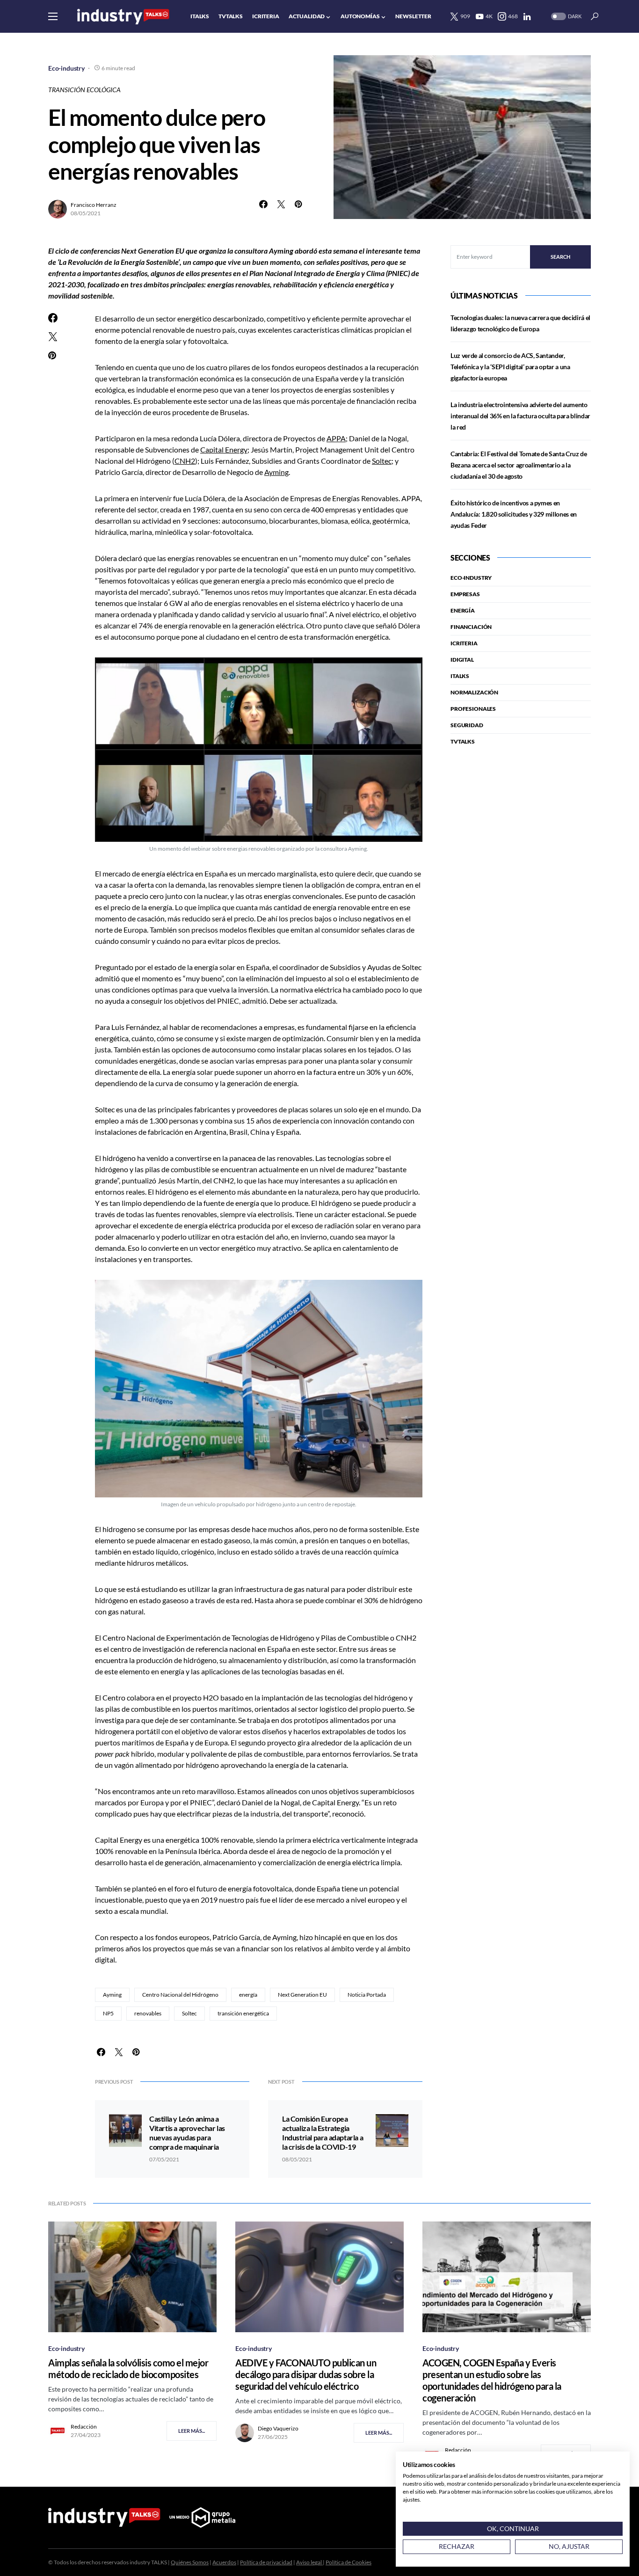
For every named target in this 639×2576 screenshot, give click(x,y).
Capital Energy (224, 449)
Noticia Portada (367, 1995)
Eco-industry (66, 68)
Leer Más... (192, 2431)
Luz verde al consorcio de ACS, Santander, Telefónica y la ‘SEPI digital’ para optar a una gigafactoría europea (510, 367)
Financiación (471, 627)
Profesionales (473, 709)
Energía (463, 610)
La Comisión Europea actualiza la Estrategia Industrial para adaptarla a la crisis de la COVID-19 (323, 2133)
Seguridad (467, 725)
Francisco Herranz (94, 205)
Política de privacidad (266, 2562)
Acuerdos (224, 2562)
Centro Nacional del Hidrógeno (180, 1995)
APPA (336, 438)
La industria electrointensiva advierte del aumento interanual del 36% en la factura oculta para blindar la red (520, 416)
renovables (148, 2013)
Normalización (474, 692)
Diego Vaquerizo (278, 2428)
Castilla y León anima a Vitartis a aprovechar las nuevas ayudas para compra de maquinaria (187, 2133)
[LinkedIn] (527, 16)
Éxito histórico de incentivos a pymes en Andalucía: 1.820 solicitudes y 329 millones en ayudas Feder (514, 514)
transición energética (243, 2013)
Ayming (276, 472)
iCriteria (464, 643)
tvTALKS (463, 741)
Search (560, 257)
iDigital (462, 660)
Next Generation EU (302, 1995)
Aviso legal (309, 2562)
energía (248, 1995)
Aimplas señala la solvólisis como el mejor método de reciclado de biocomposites (128, 2368)
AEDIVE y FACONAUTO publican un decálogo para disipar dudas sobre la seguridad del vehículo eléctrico (306, 2374)
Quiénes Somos (190, 2562)
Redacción (84, 2426)
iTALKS (460, 676)
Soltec (382, 461)
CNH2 (185, 461)
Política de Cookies (349, 2562)
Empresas (465, 594)
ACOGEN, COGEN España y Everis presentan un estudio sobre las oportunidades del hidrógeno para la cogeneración (492, 2380)
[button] (53, 16)
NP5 (108, 2013)
